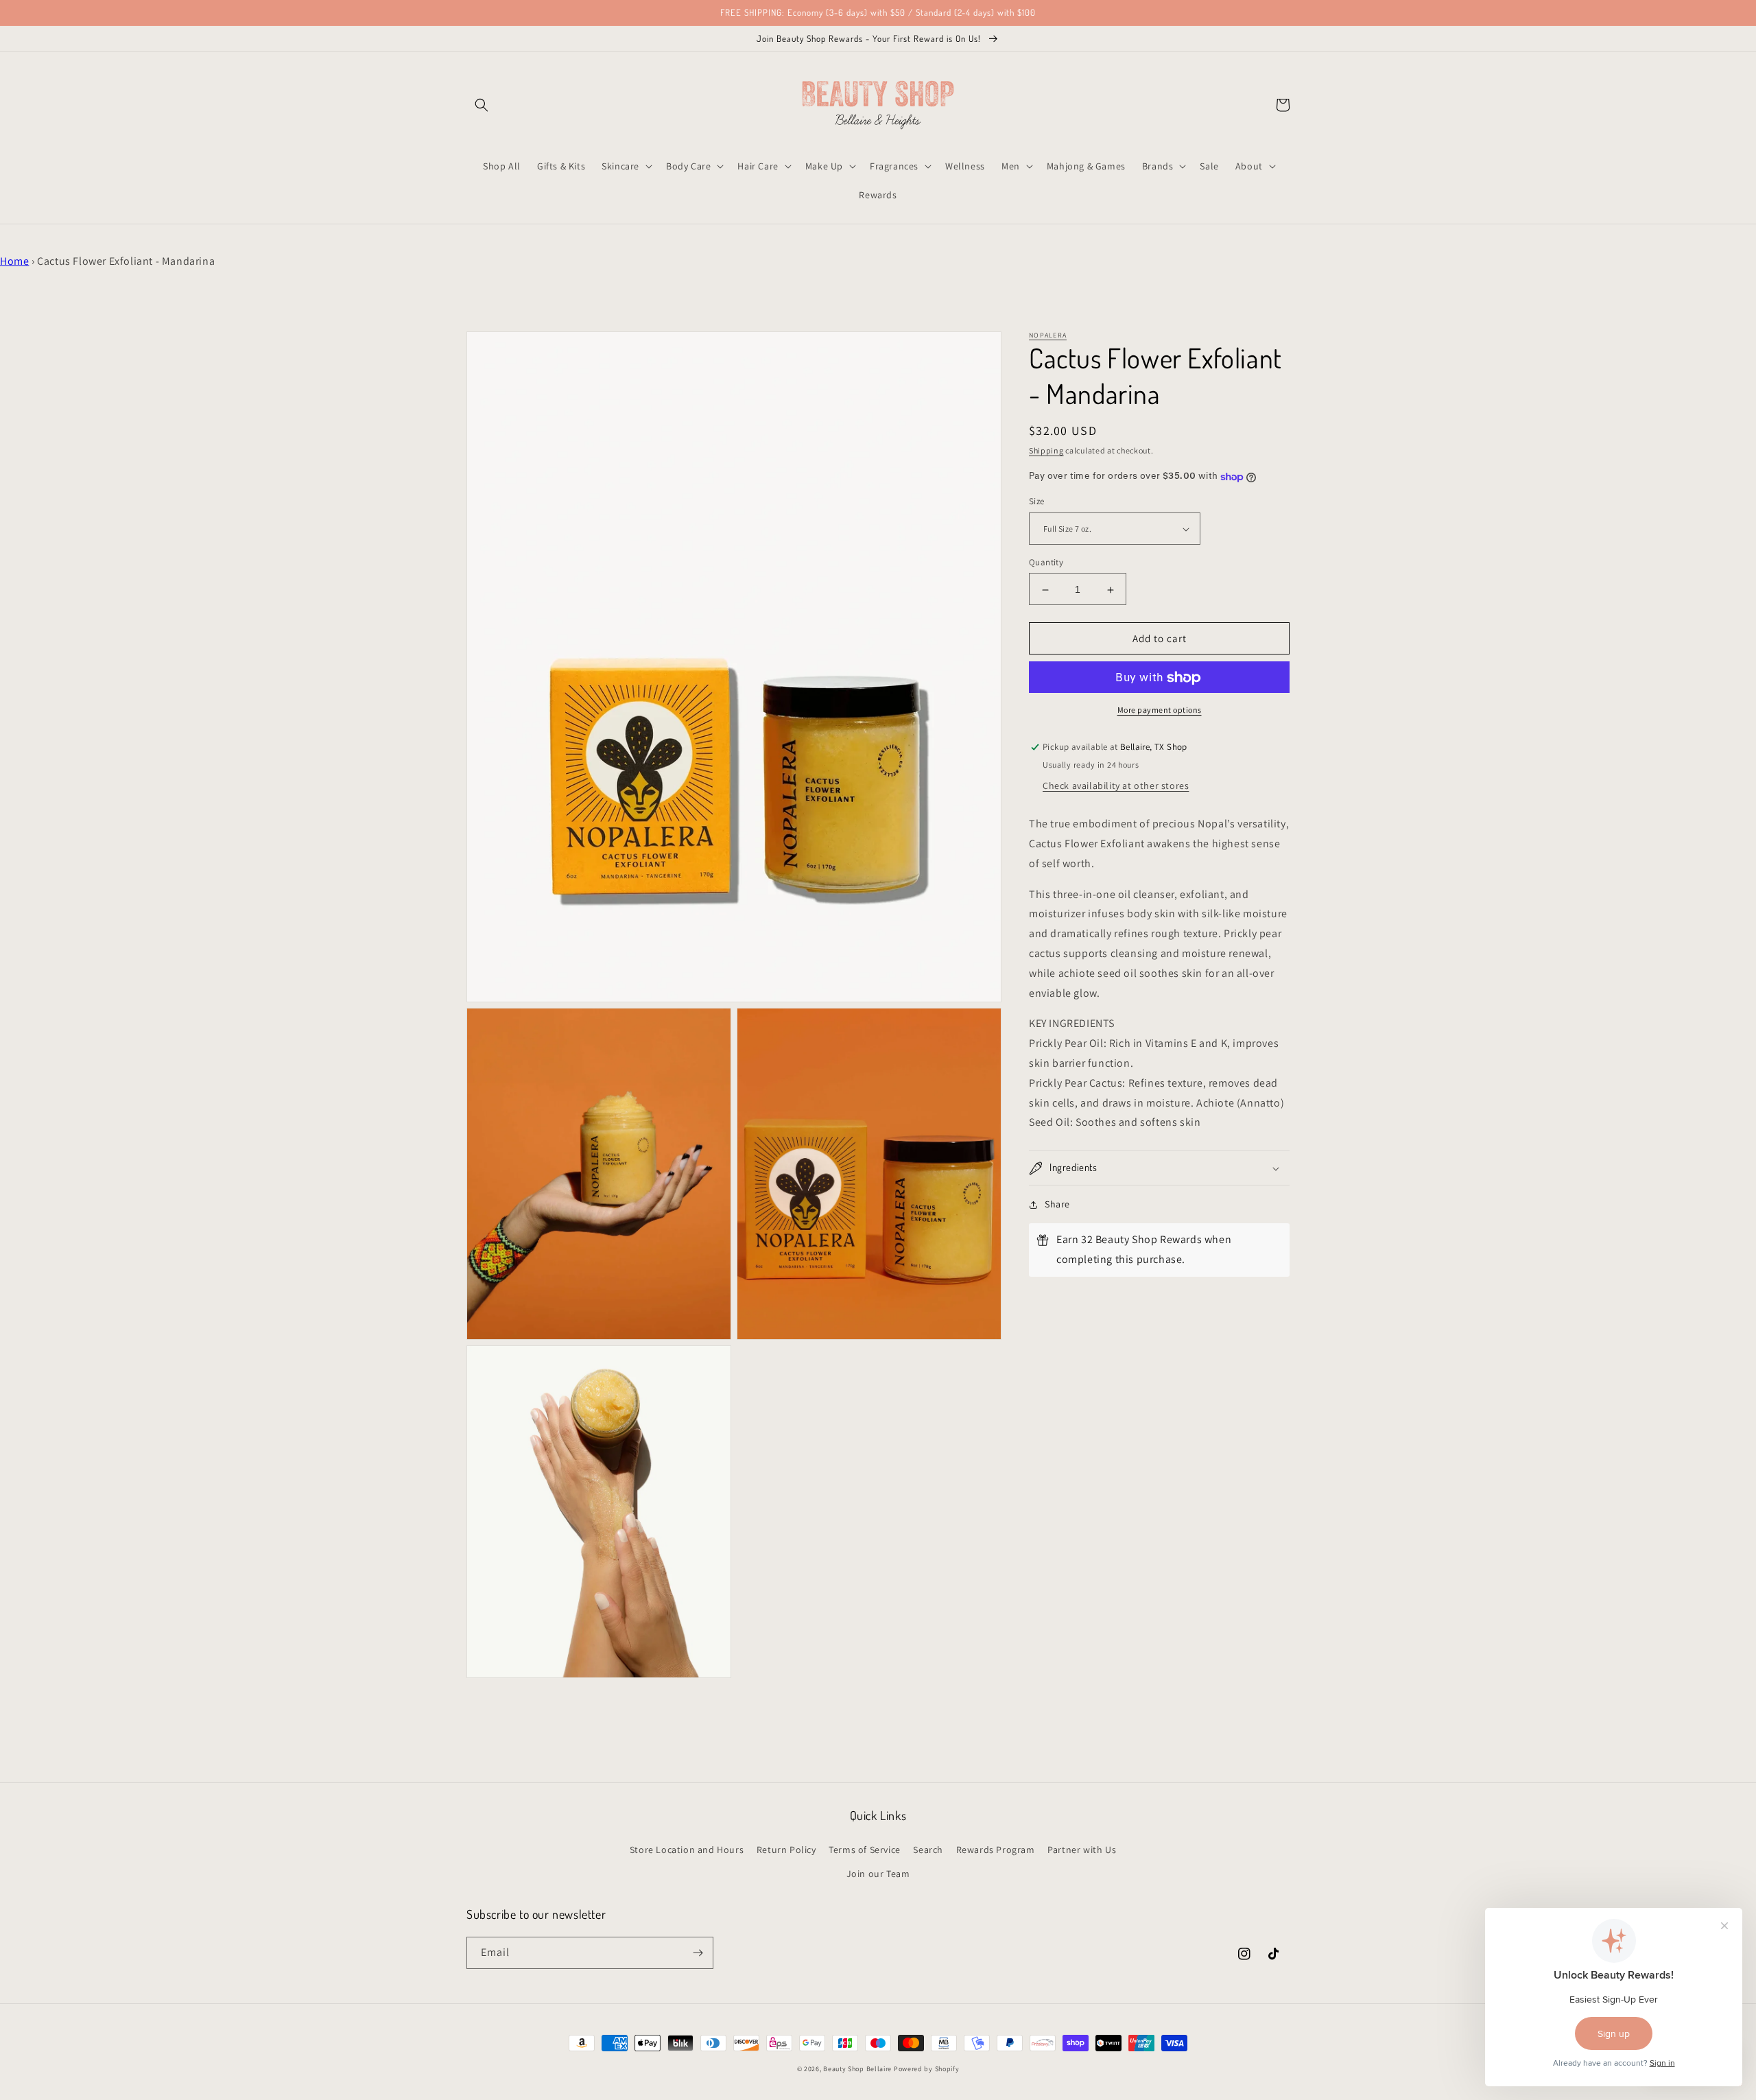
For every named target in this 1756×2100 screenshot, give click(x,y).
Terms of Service (865, 1850)
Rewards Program (996, 1850)
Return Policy (786, 1850)
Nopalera (1048, 335)
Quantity (1046, 563)
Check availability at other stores (1116, 786)
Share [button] (1057, 1205)
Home (14, 261)
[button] (482, 105)
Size (1037, 502)
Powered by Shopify (927, 2069)
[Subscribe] (698, 1953)
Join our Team (878, 1874)
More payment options (1160, 710)
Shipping (1046, 450)
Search (928, 1850)
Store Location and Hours (687, 1850)
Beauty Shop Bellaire (857, 2069)
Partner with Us (1082, 1850)
